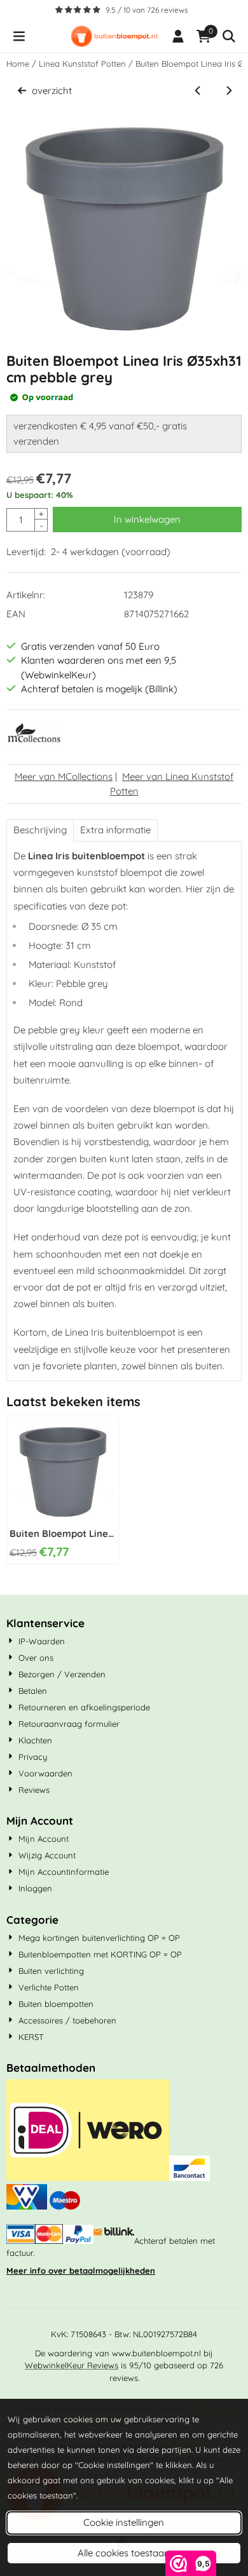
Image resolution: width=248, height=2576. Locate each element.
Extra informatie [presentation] (115, 830)
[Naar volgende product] (229, 91)
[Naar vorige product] (198, 91)
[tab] (40, 830)
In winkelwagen (147, 519)
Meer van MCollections (64, 776)
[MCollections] (34, 741)
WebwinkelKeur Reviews (72, 2365)
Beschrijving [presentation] (40, 830)
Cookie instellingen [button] (124, 2522)
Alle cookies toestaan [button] (124, 2553)
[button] (19, 36)
